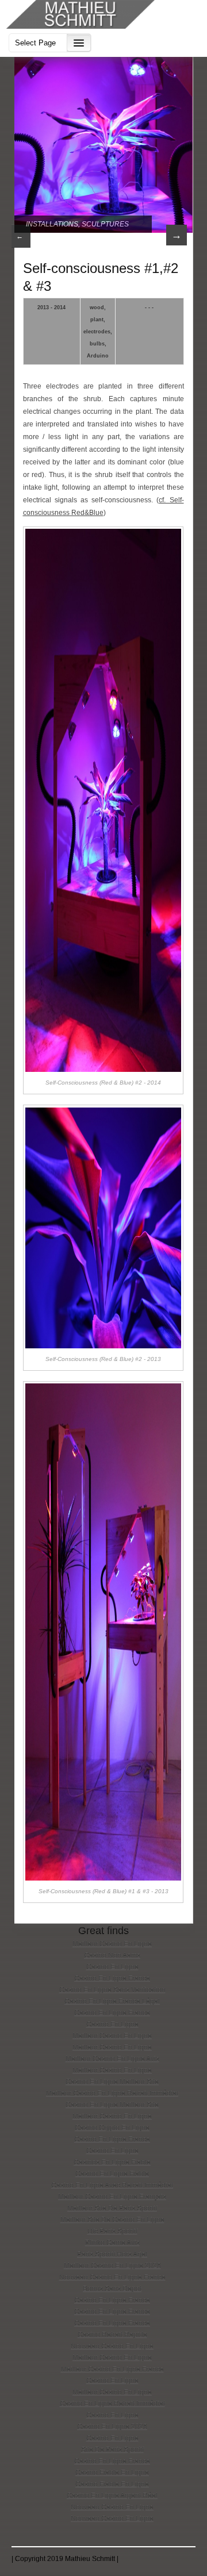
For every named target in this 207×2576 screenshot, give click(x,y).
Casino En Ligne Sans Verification (112, 1990)
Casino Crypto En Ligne (112, 2128)
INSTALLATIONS (52, 224)
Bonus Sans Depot (112, 2289)
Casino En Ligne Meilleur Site (112, 2082)
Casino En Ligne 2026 (112, 2427)
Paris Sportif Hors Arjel (112, 2254)
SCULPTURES (105, 224)
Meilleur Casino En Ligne (112, 1944)
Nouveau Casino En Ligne (112, 2346)
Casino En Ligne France (112, 1978)
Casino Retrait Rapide (112, 2335)
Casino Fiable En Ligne (112, 2473)
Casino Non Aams (112, 1955)
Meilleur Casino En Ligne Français (112, 2197)
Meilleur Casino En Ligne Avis (112, 2059)
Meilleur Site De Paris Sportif (112, 2208)
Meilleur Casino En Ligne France (112, 2369)
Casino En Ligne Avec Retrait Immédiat (112, 2185)
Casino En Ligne (112, 1967)
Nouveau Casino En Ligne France (112, 2277)
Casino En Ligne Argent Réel (112, 2496)
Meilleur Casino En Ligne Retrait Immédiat (112, 2093)
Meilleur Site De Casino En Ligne (112, 2220)
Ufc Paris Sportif (112, 2231)
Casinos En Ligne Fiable (112, 2162)
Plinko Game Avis (112, 2243)
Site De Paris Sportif (112, 2450)
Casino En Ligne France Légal (112, 2001)
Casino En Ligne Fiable (112, 2174)
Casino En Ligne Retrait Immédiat (112, 2404)
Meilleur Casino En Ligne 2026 (112, 2266)
